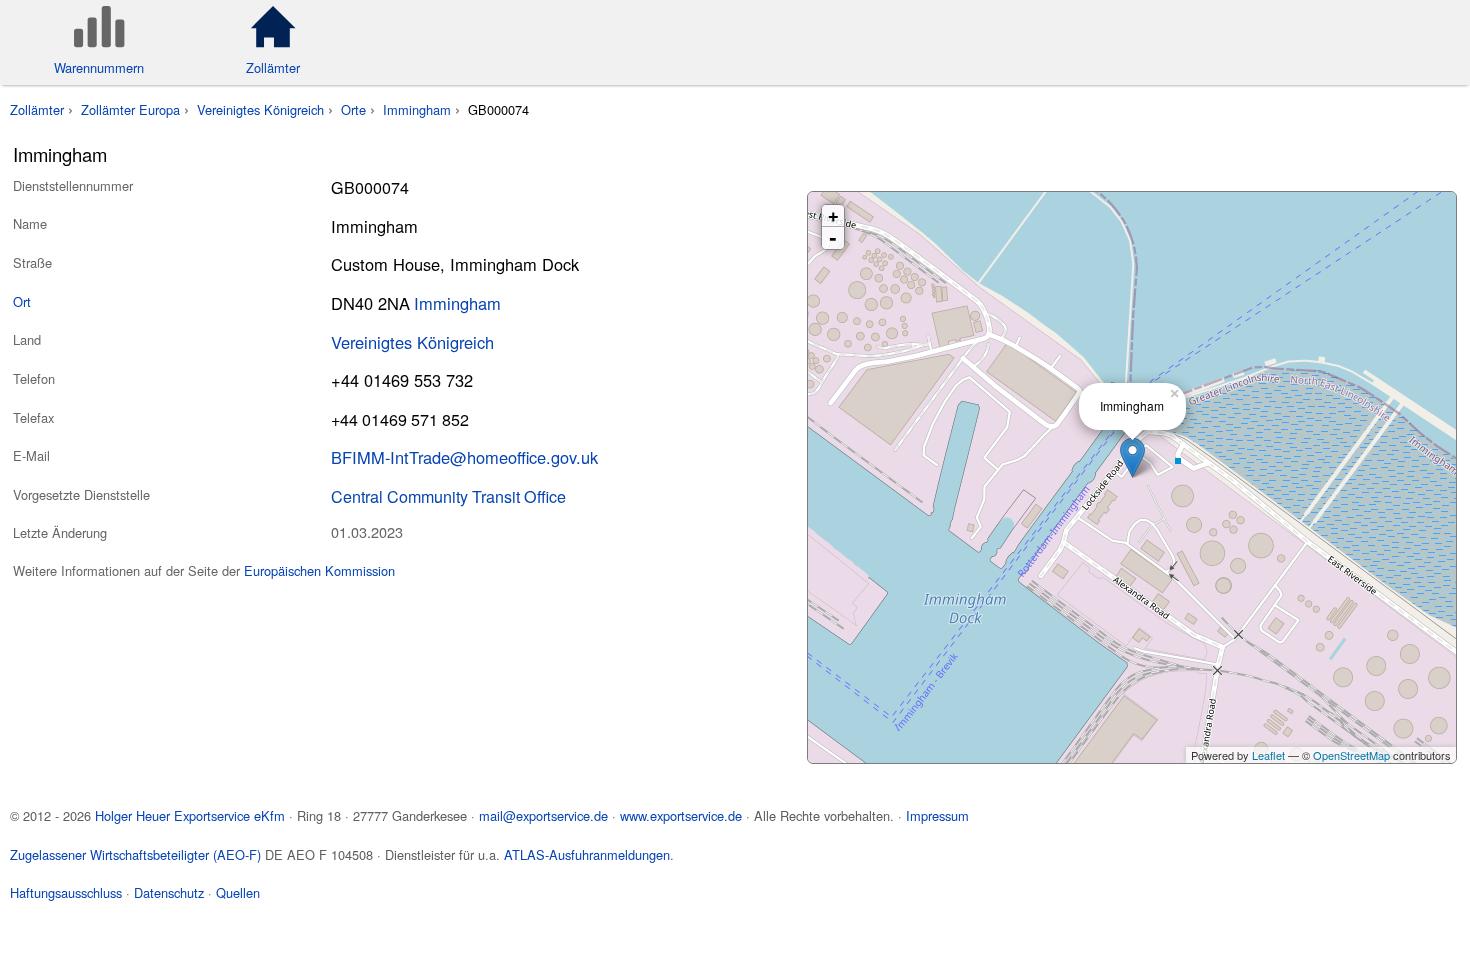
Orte (353, 109)
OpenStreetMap (1351, 755)
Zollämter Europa (130, 109)
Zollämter (37, 109)
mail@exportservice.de (543, 815)
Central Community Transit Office (448, 496)
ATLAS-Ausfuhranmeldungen (587, 854)
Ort (22, 301)
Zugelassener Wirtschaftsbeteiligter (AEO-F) (135, 854)
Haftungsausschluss (66, 892)
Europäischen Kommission (319, 570)
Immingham (417, 109)
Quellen (238, 892)
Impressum (937, 815)
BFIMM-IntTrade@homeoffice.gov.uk (464, 457)
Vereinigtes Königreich (260, 109)
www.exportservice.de (681, 815)
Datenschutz (169, 892)
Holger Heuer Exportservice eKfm (190, 815)
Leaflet (1268, 755)
